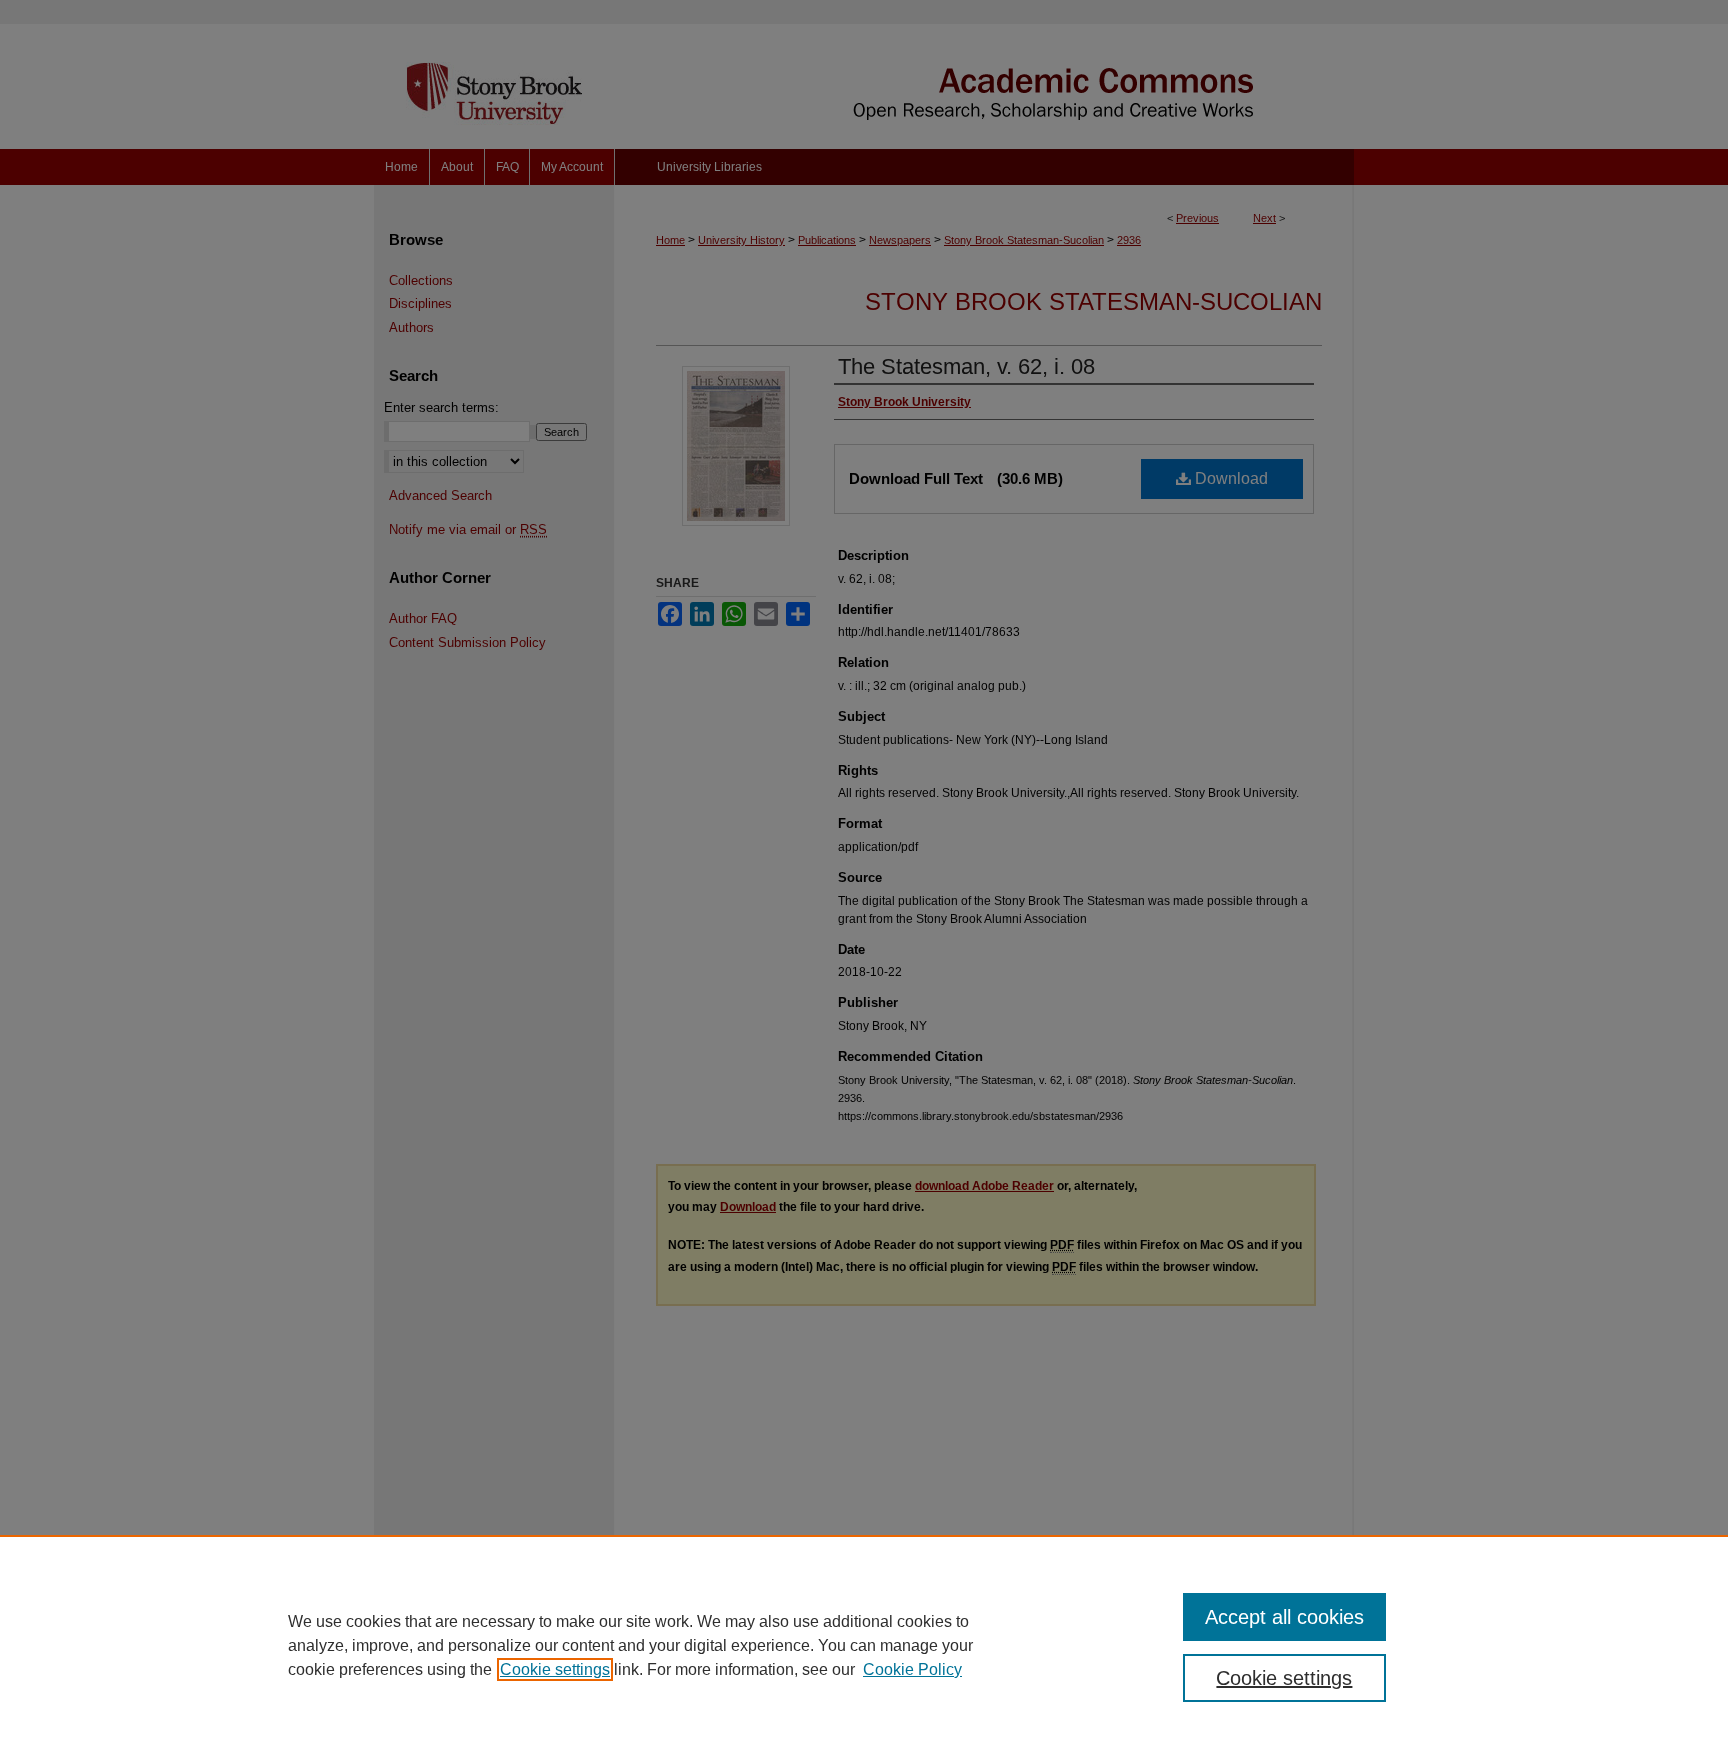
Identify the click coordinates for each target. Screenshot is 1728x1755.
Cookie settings (555, 1669)
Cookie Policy (912, 1669)
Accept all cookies (1284, 1617)
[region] (864, 1645)
